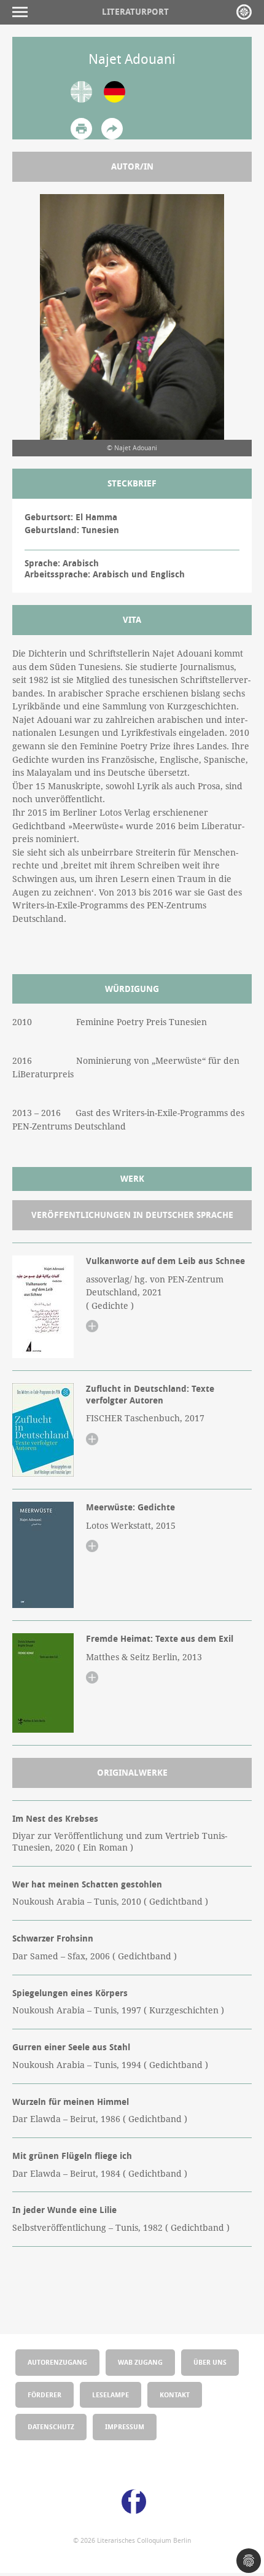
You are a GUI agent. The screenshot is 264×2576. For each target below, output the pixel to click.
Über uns (210, 2362)
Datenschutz (51, 2426)
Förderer (45, 2395)
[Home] (244, 12)
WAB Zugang (140, 2362)
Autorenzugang (57, 2362)
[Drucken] (81, 129)
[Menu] (23, 12)
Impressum (125, 2426)
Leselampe (111, 2395)
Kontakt (175, 2395)
